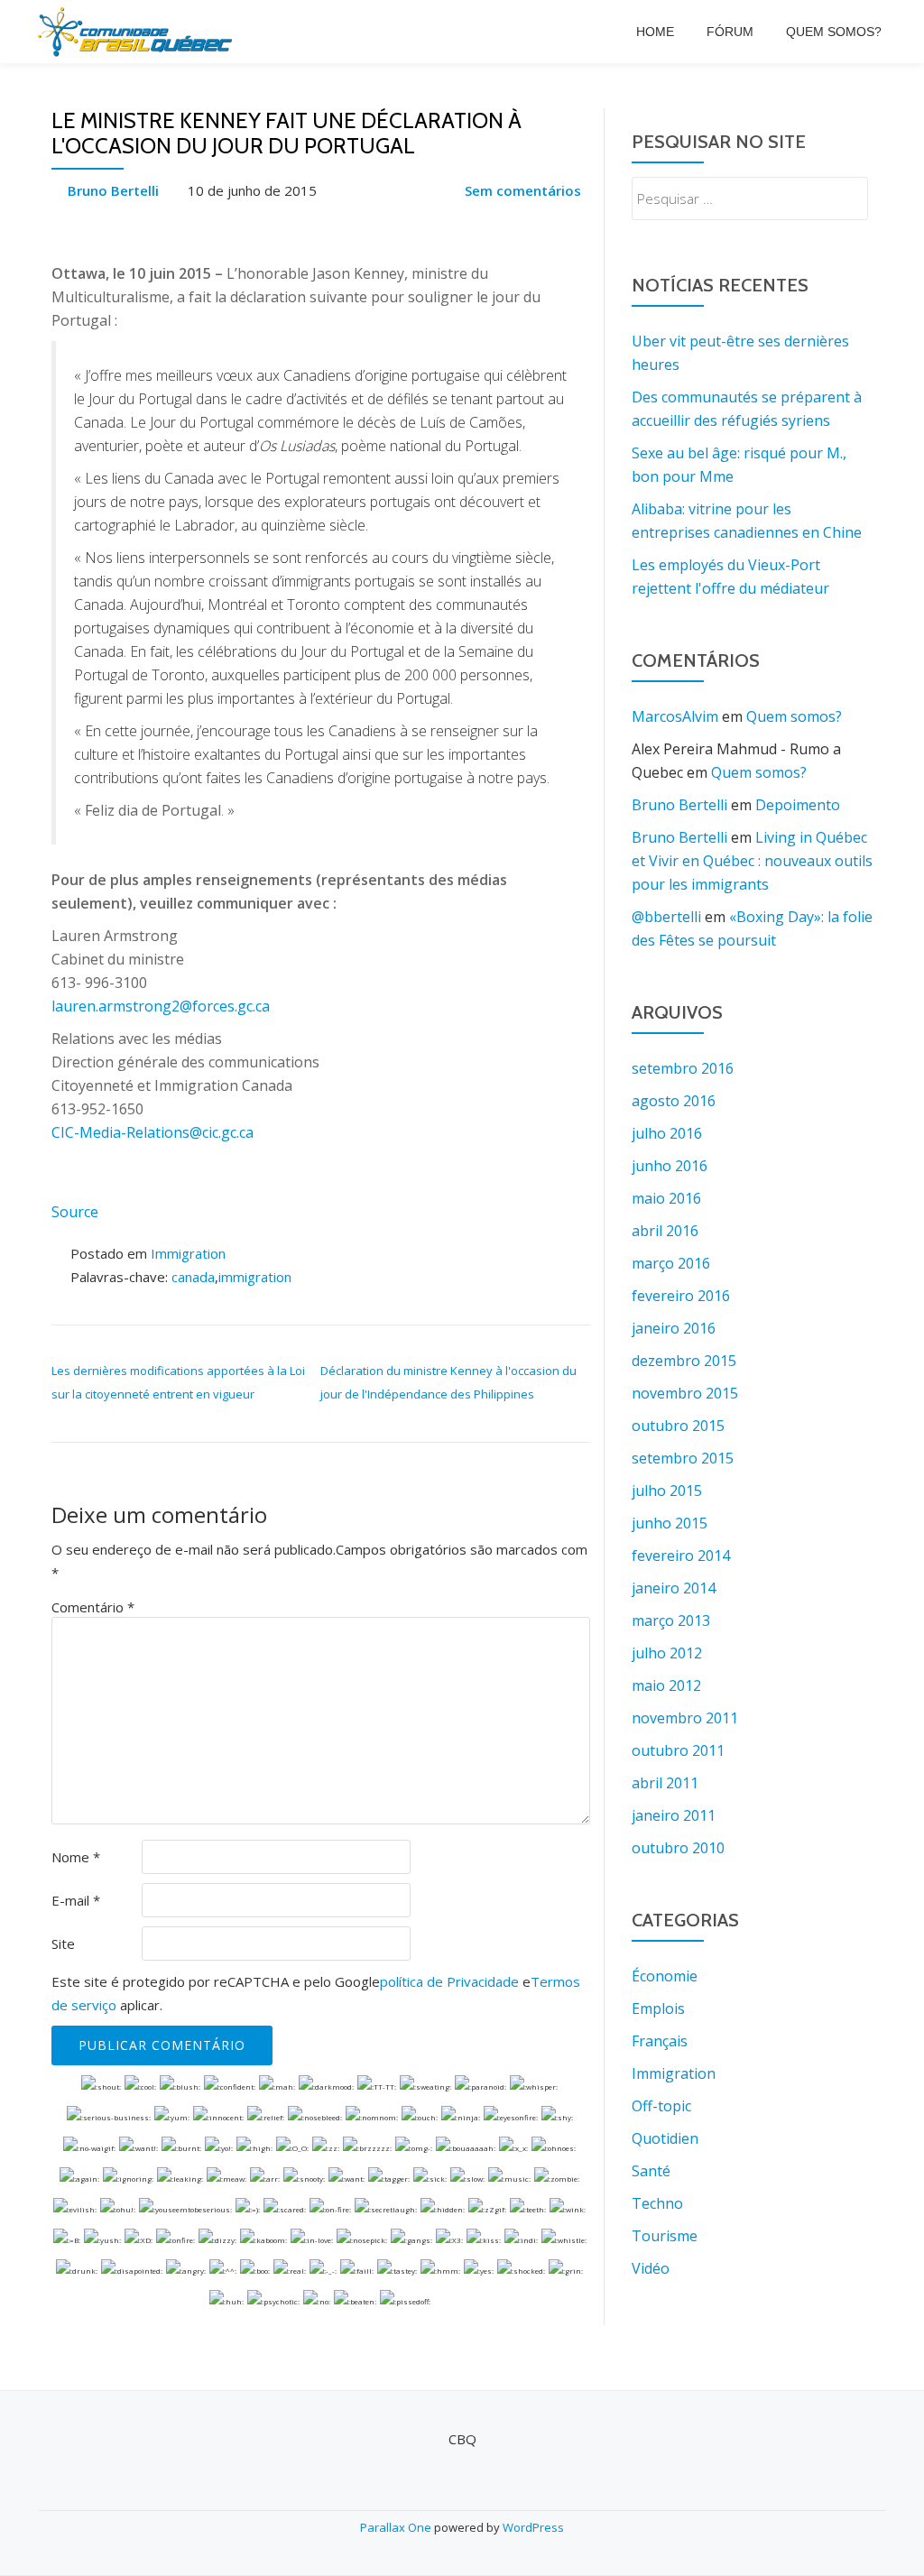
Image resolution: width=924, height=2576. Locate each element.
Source (75, 1212)
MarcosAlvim (675, 716)
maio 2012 (666, 1685)
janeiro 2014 (674, 1588)
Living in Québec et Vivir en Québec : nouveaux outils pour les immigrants (752, 861)
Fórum (730, 32)
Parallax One (397, 2527)
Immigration (188, 1253)
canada (193, 1277)
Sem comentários (523, 190)
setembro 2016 (683, 1068)
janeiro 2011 (674, 1815)
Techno (657, 2203)
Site (63, 1944)
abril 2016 (665, 1231)
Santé (651, 2171)
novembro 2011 (685, 1718)
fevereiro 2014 (681, 1556)
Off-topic (661, 2106)
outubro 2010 (678, 1848)
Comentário (93, 1607)
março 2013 (671, 1620)
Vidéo (651, 2268)
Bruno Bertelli (113, 190)
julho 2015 (667, 1491)
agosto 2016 (674, 1101)
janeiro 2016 (674, 1328)
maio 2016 (666, 1198)
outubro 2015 (678, 1426)
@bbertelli (666, 917)
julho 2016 (667, 1133)
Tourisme (665, 2236)
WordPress (533, 2527)
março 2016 (671, 1263)
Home (655, 32)
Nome (76, 1857)
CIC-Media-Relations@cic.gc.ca (152, 1132)
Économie (665, 1976)
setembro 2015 (683, 1458)
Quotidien (665, 2138)
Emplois (658, 2008)
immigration (255, 1277)
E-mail (76, 1900)
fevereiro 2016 (681, 1296)
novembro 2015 (685, 1393)
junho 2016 (670, 1166)
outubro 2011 (678, 1750)
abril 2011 (665, 1783)
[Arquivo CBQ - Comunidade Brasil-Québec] (138, 32)
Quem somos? (834, 32)
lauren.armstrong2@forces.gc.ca (161, 1006)
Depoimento (798, 805)
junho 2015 (670, 1523)
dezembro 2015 (684, 1361)
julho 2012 (667, 1653)
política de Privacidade (449, 1981)
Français (660, 2041)
